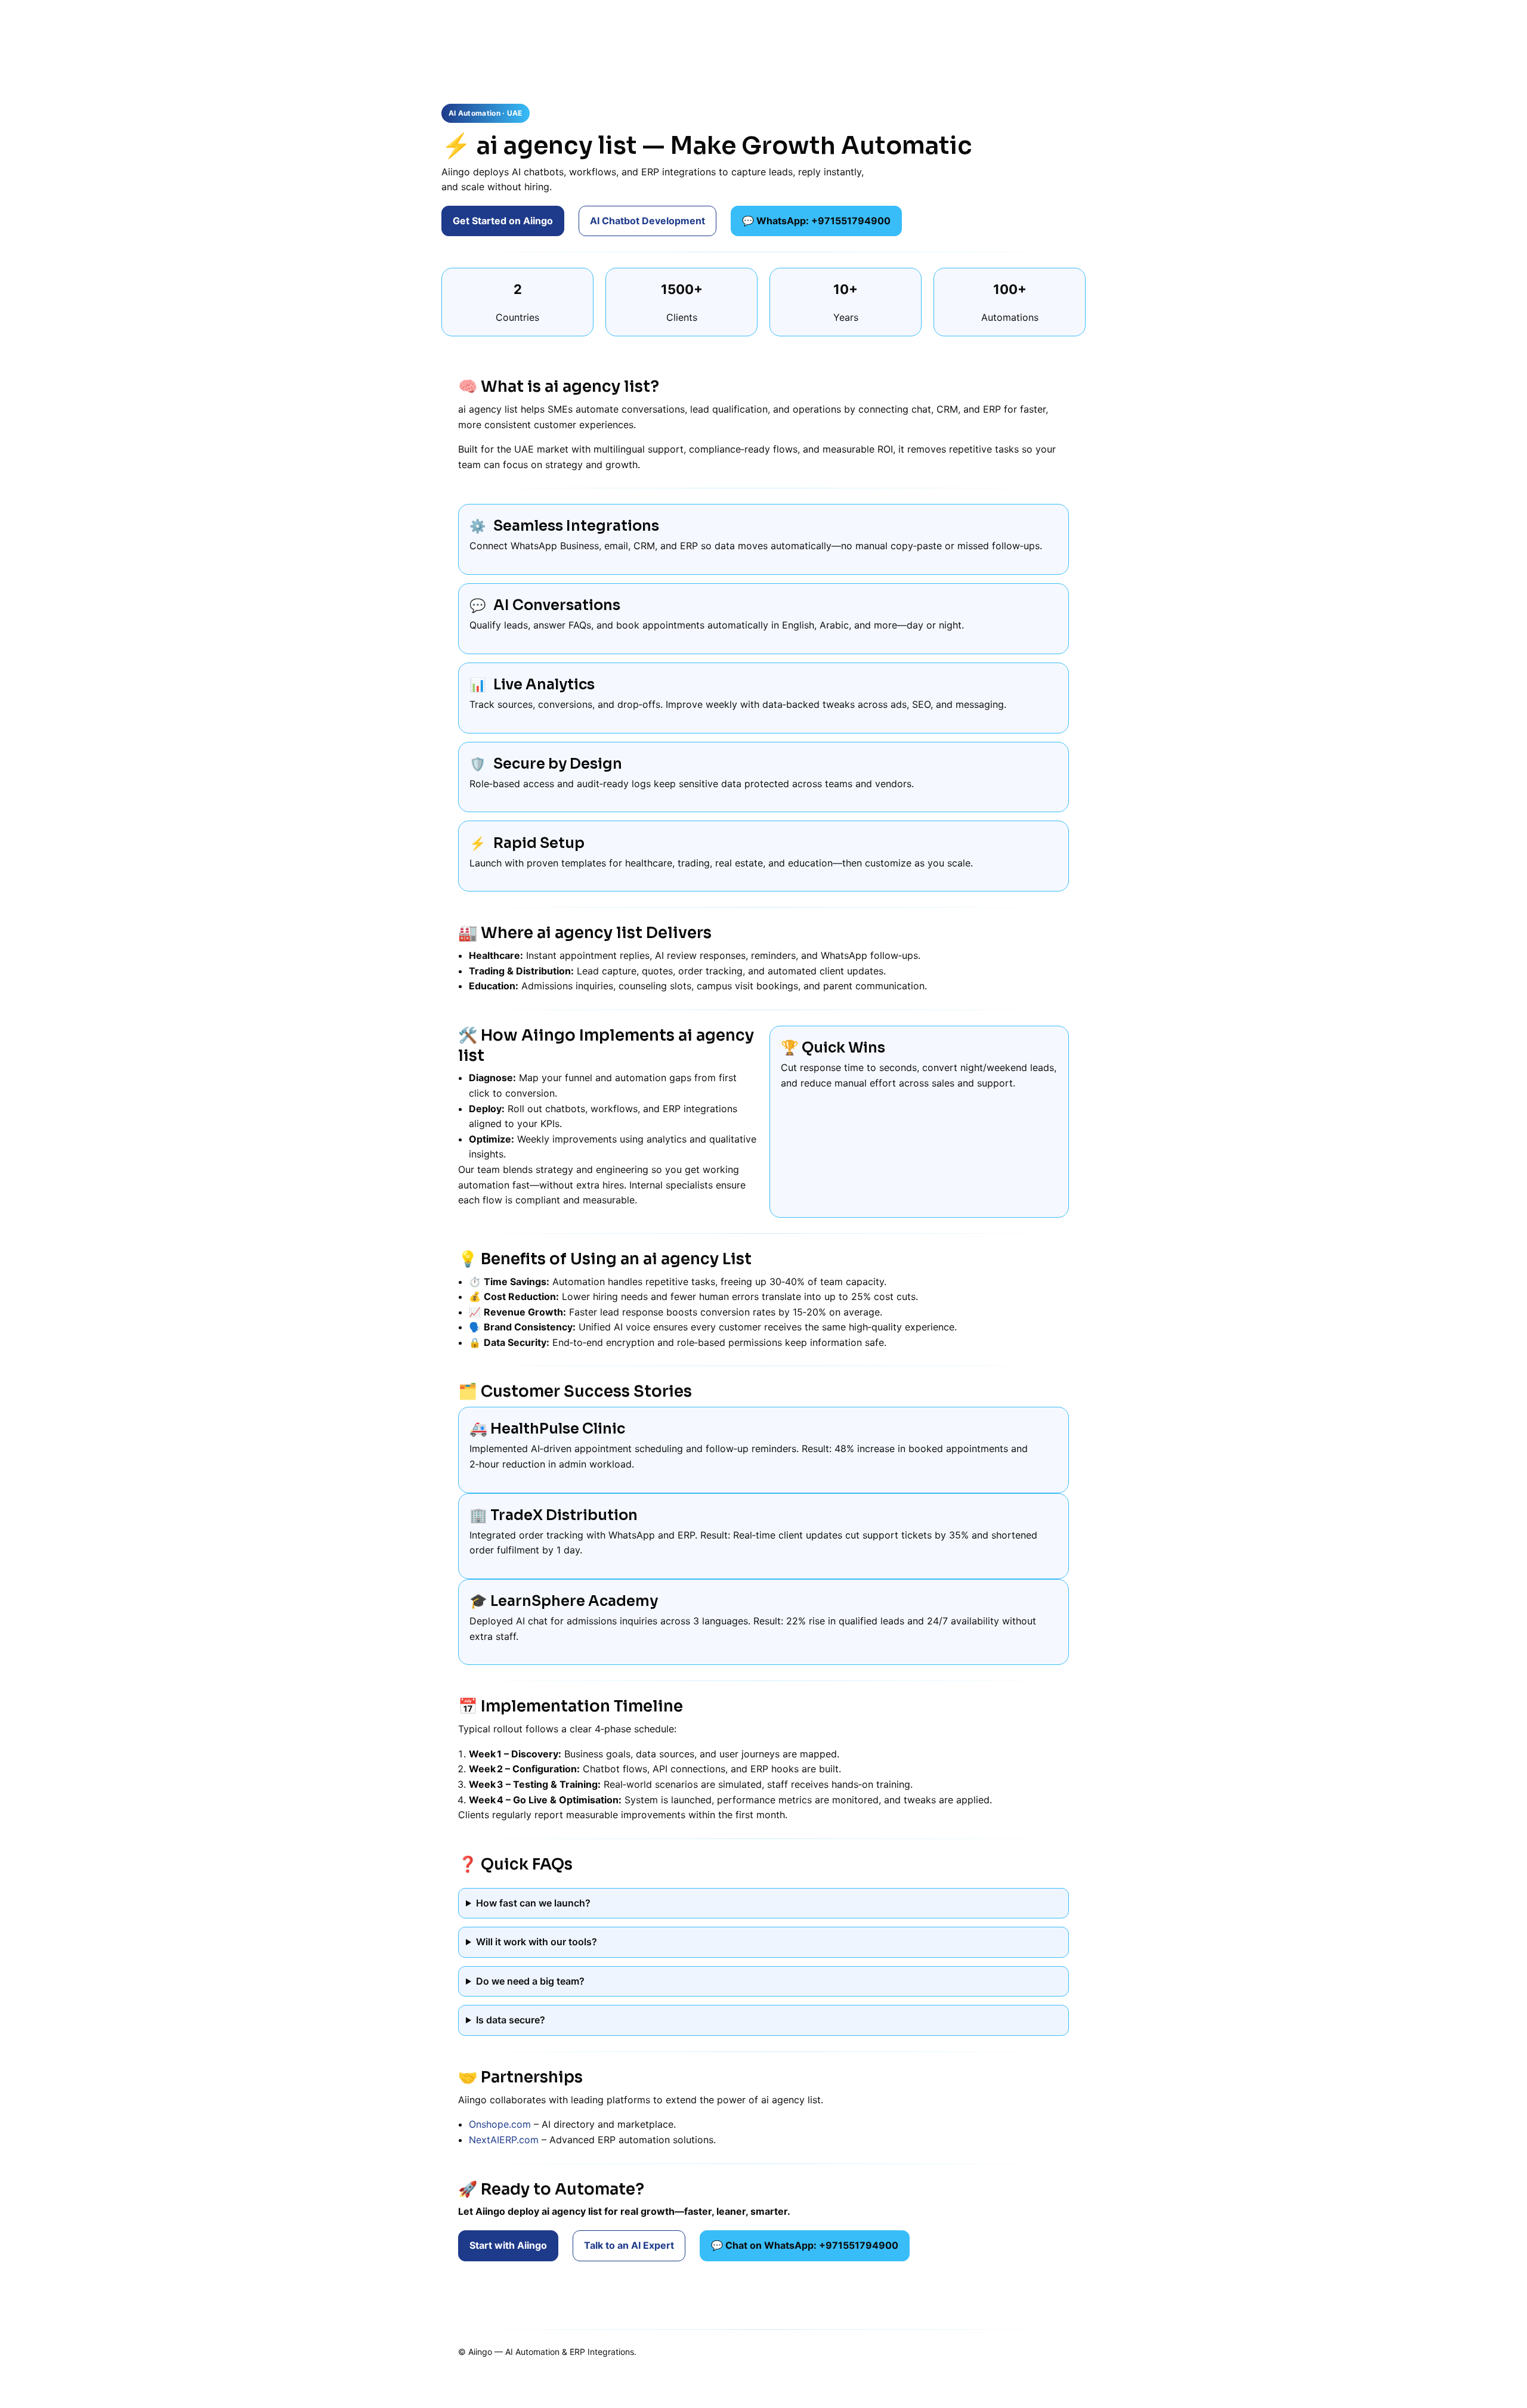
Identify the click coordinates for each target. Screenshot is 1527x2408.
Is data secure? (511, 2020)
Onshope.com (500, 2124)
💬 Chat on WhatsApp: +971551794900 (805, 2245)
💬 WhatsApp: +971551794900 (816, 221)
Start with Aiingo (508, 2245)
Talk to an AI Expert (629, 2245)
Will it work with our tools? (537, 1942)
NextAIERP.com (504, 2140)
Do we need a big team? (530, 1981)
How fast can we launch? (533, 1903)
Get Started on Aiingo (503, 221)
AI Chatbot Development (647, 221)
